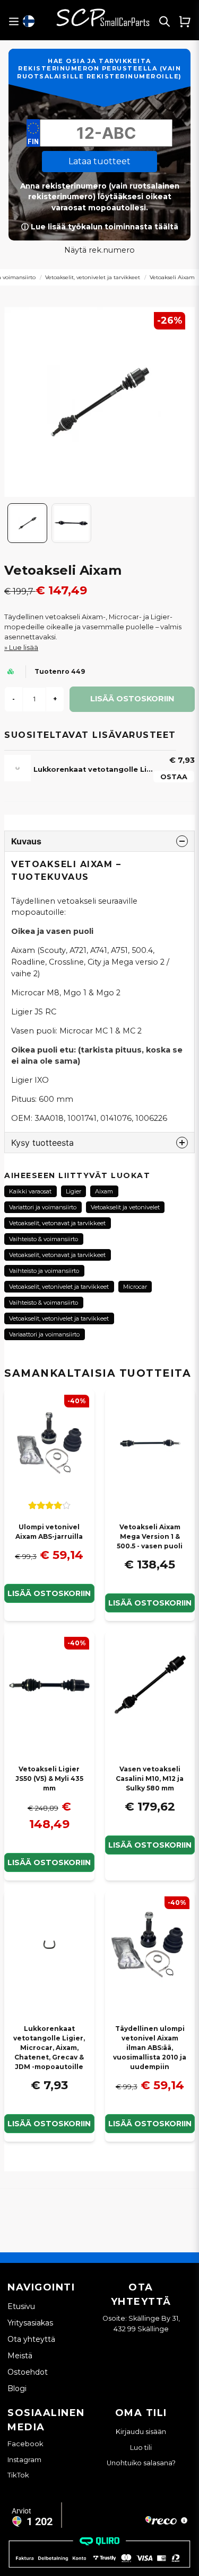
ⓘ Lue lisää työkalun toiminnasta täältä (100, 227)
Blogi (17, 2388)
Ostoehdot (28, 2372)
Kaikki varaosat (30, 1191)
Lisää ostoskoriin (49, 1593)
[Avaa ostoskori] (185, 21)
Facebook (25, 2444)
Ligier (73, 1191)
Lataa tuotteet (99, 161)
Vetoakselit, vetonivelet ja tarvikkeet (93, 277)
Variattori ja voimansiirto (43, 1207)
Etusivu (21, 2306)
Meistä (20, 2356)
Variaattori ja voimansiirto (44, 1334)
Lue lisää (24, 648)
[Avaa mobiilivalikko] (14, 21)
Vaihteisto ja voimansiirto (44, 1271)
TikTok (18, 2475)
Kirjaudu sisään (141, 2432)
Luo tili (141, 2448)
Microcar (135, 1287)
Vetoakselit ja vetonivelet (125, 1207)
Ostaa (174, 777)
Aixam (104, 1191)
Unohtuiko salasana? (141, 2463)
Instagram (24, 2459)
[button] (29, 21)
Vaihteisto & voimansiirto (44, 1239)
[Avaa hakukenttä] (165, 21)
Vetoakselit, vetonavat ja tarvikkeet (57, 1223)
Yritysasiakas (30, 2323)
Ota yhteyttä (31, 2339)
